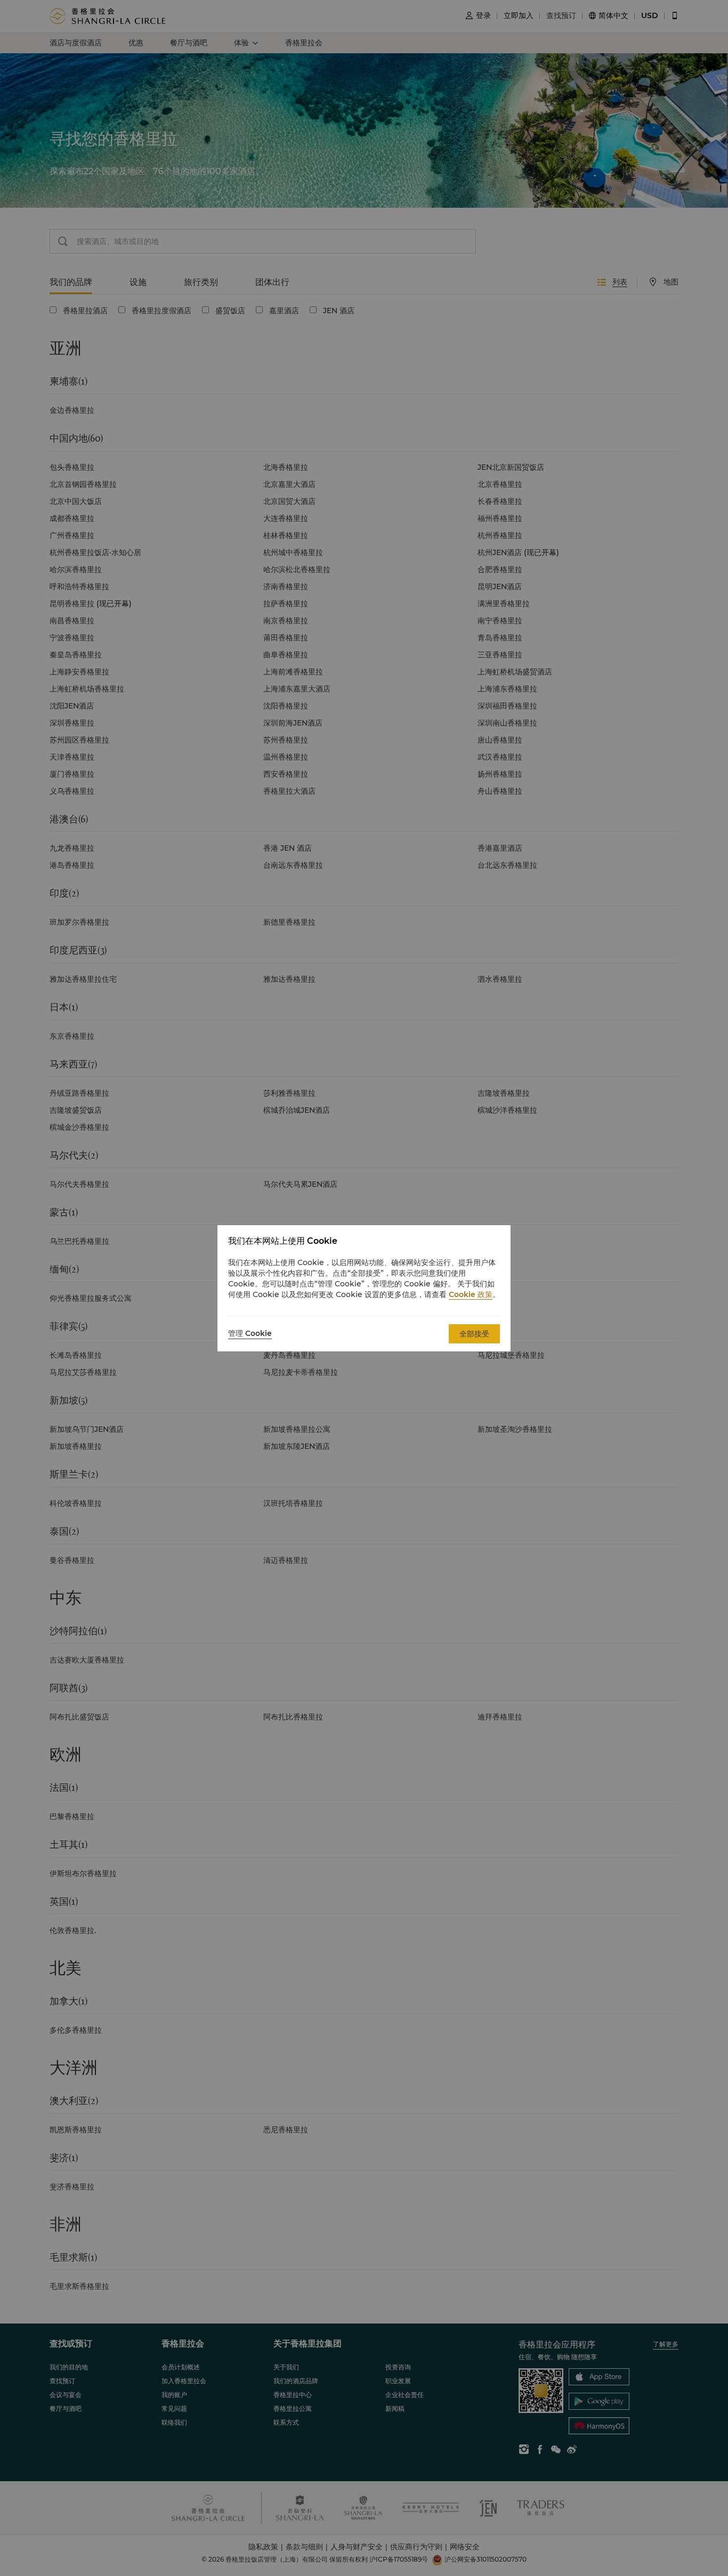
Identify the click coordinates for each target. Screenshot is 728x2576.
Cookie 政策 (471, 1294)
